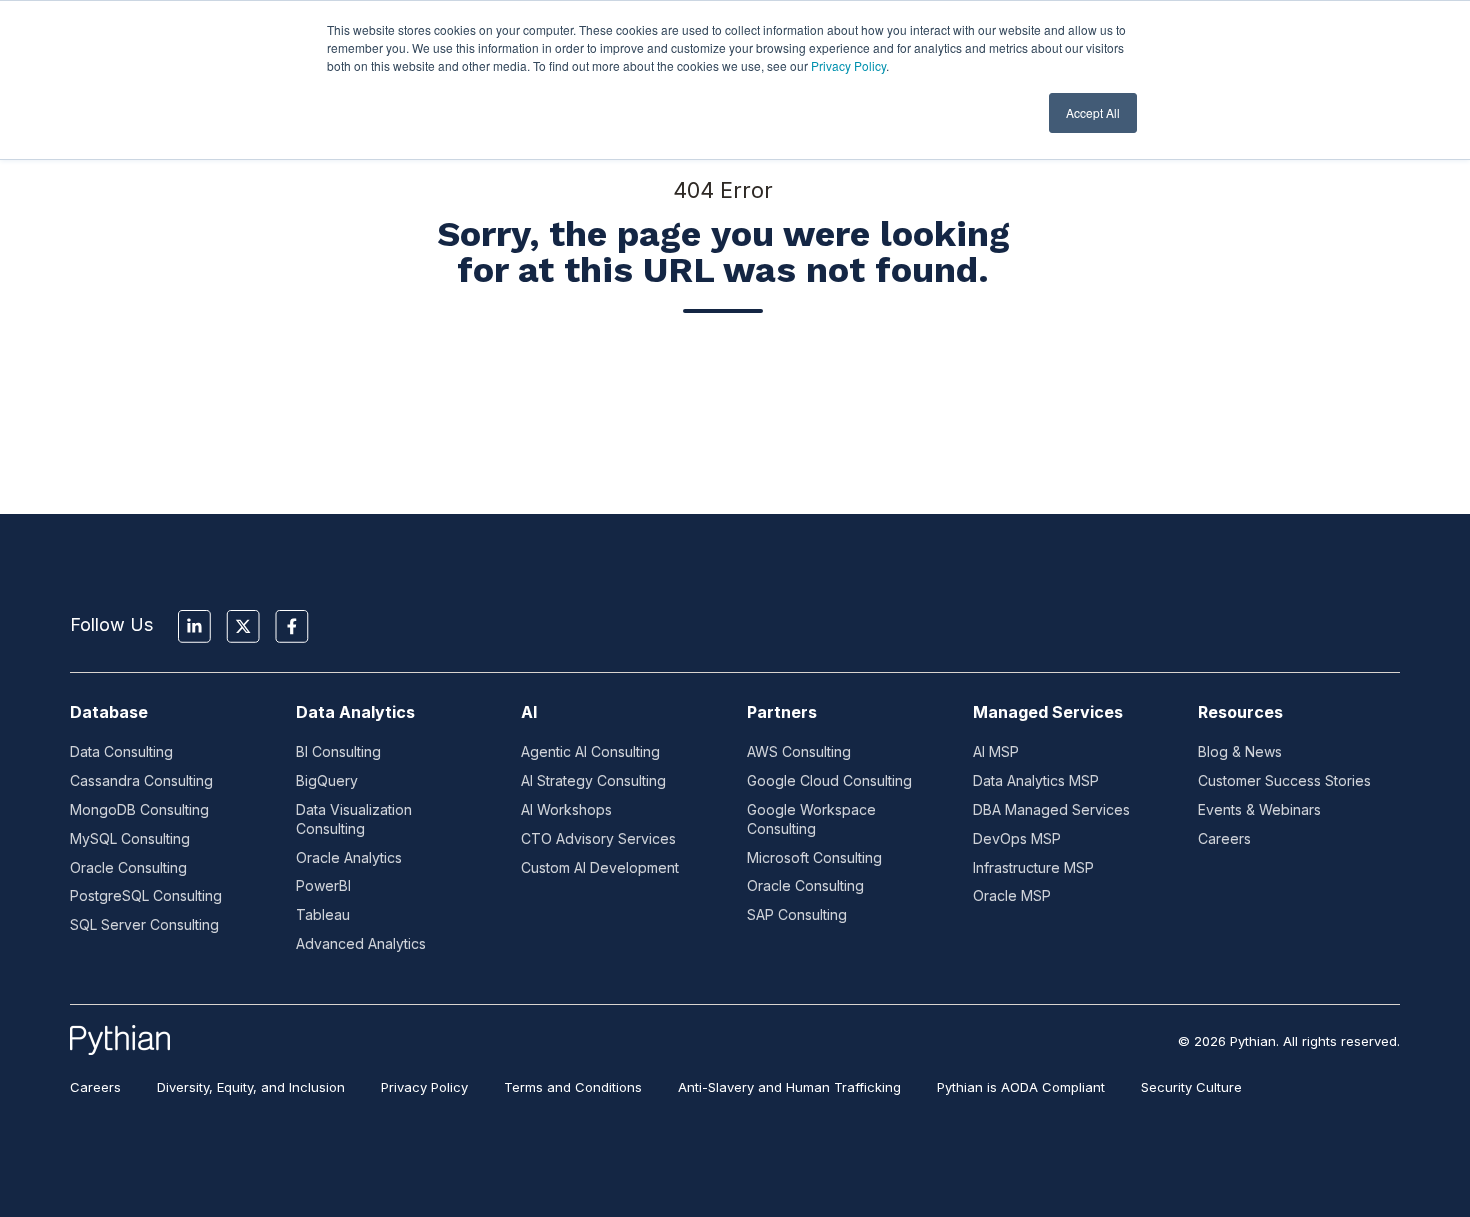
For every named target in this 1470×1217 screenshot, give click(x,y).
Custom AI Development (600, 867)
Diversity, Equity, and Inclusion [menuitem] (251, 1087)
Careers (1224, 838)
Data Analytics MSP (1036, 780)
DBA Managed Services (1051, 809)
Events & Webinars (1259, 809)
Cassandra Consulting (141, 780)
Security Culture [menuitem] (1191, 1087)
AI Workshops (566, 809)
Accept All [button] (1093, 112)
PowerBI (323, 885)
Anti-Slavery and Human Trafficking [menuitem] (789, 1087)
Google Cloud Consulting (829, 780)
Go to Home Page (723, 388)
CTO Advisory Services (598, 838)
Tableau (323, 914)
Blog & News (1240, 751)
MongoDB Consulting (139, 809)
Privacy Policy (848, 65)
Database (109, 712)
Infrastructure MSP (1033, 867)
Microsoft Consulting (814, 857)
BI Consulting (338, 751)
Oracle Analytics (349, 857)
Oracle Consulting (128, 867)
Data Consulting (121, 751)
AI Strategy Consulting (593, 780)
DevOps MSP (1017, 838)
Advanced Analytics (361, 943)
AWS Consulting (799, 751)
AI (529, 712)
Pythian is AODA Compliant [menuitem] (1021, 1087)
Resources (1240, 712)
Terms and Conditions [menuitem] (573, 1087)
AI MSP (996, 751)
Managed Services (1048, 712)
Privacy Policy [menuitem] (424, 1087)
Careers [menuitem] (95, 1087)
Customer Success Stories (1284, 780)
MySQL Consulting (130, 838)
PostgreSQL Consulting (146, 895)
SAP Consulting (797, 914)
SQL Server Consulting (144, 924)
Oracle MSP (1012, 895)
